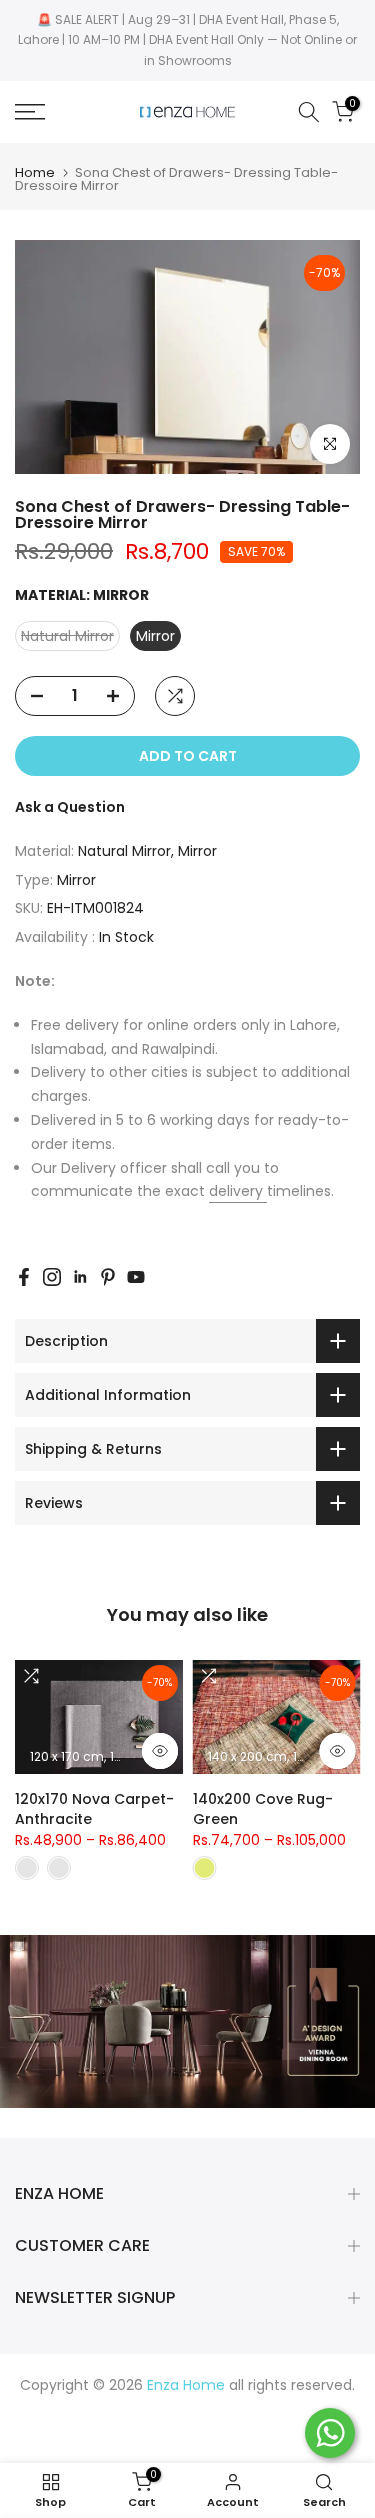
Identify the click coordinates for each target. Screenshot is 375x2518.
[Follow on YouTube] (136, 1277)
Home (35, 172)
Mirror (76, 880)
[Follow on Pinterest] (108, 1277)
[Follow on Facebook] (24, 1277)
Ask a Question (70, 807)
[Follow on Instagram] (52, 1277)
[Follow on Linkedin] (80, 1277)
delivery (238, 1191)
